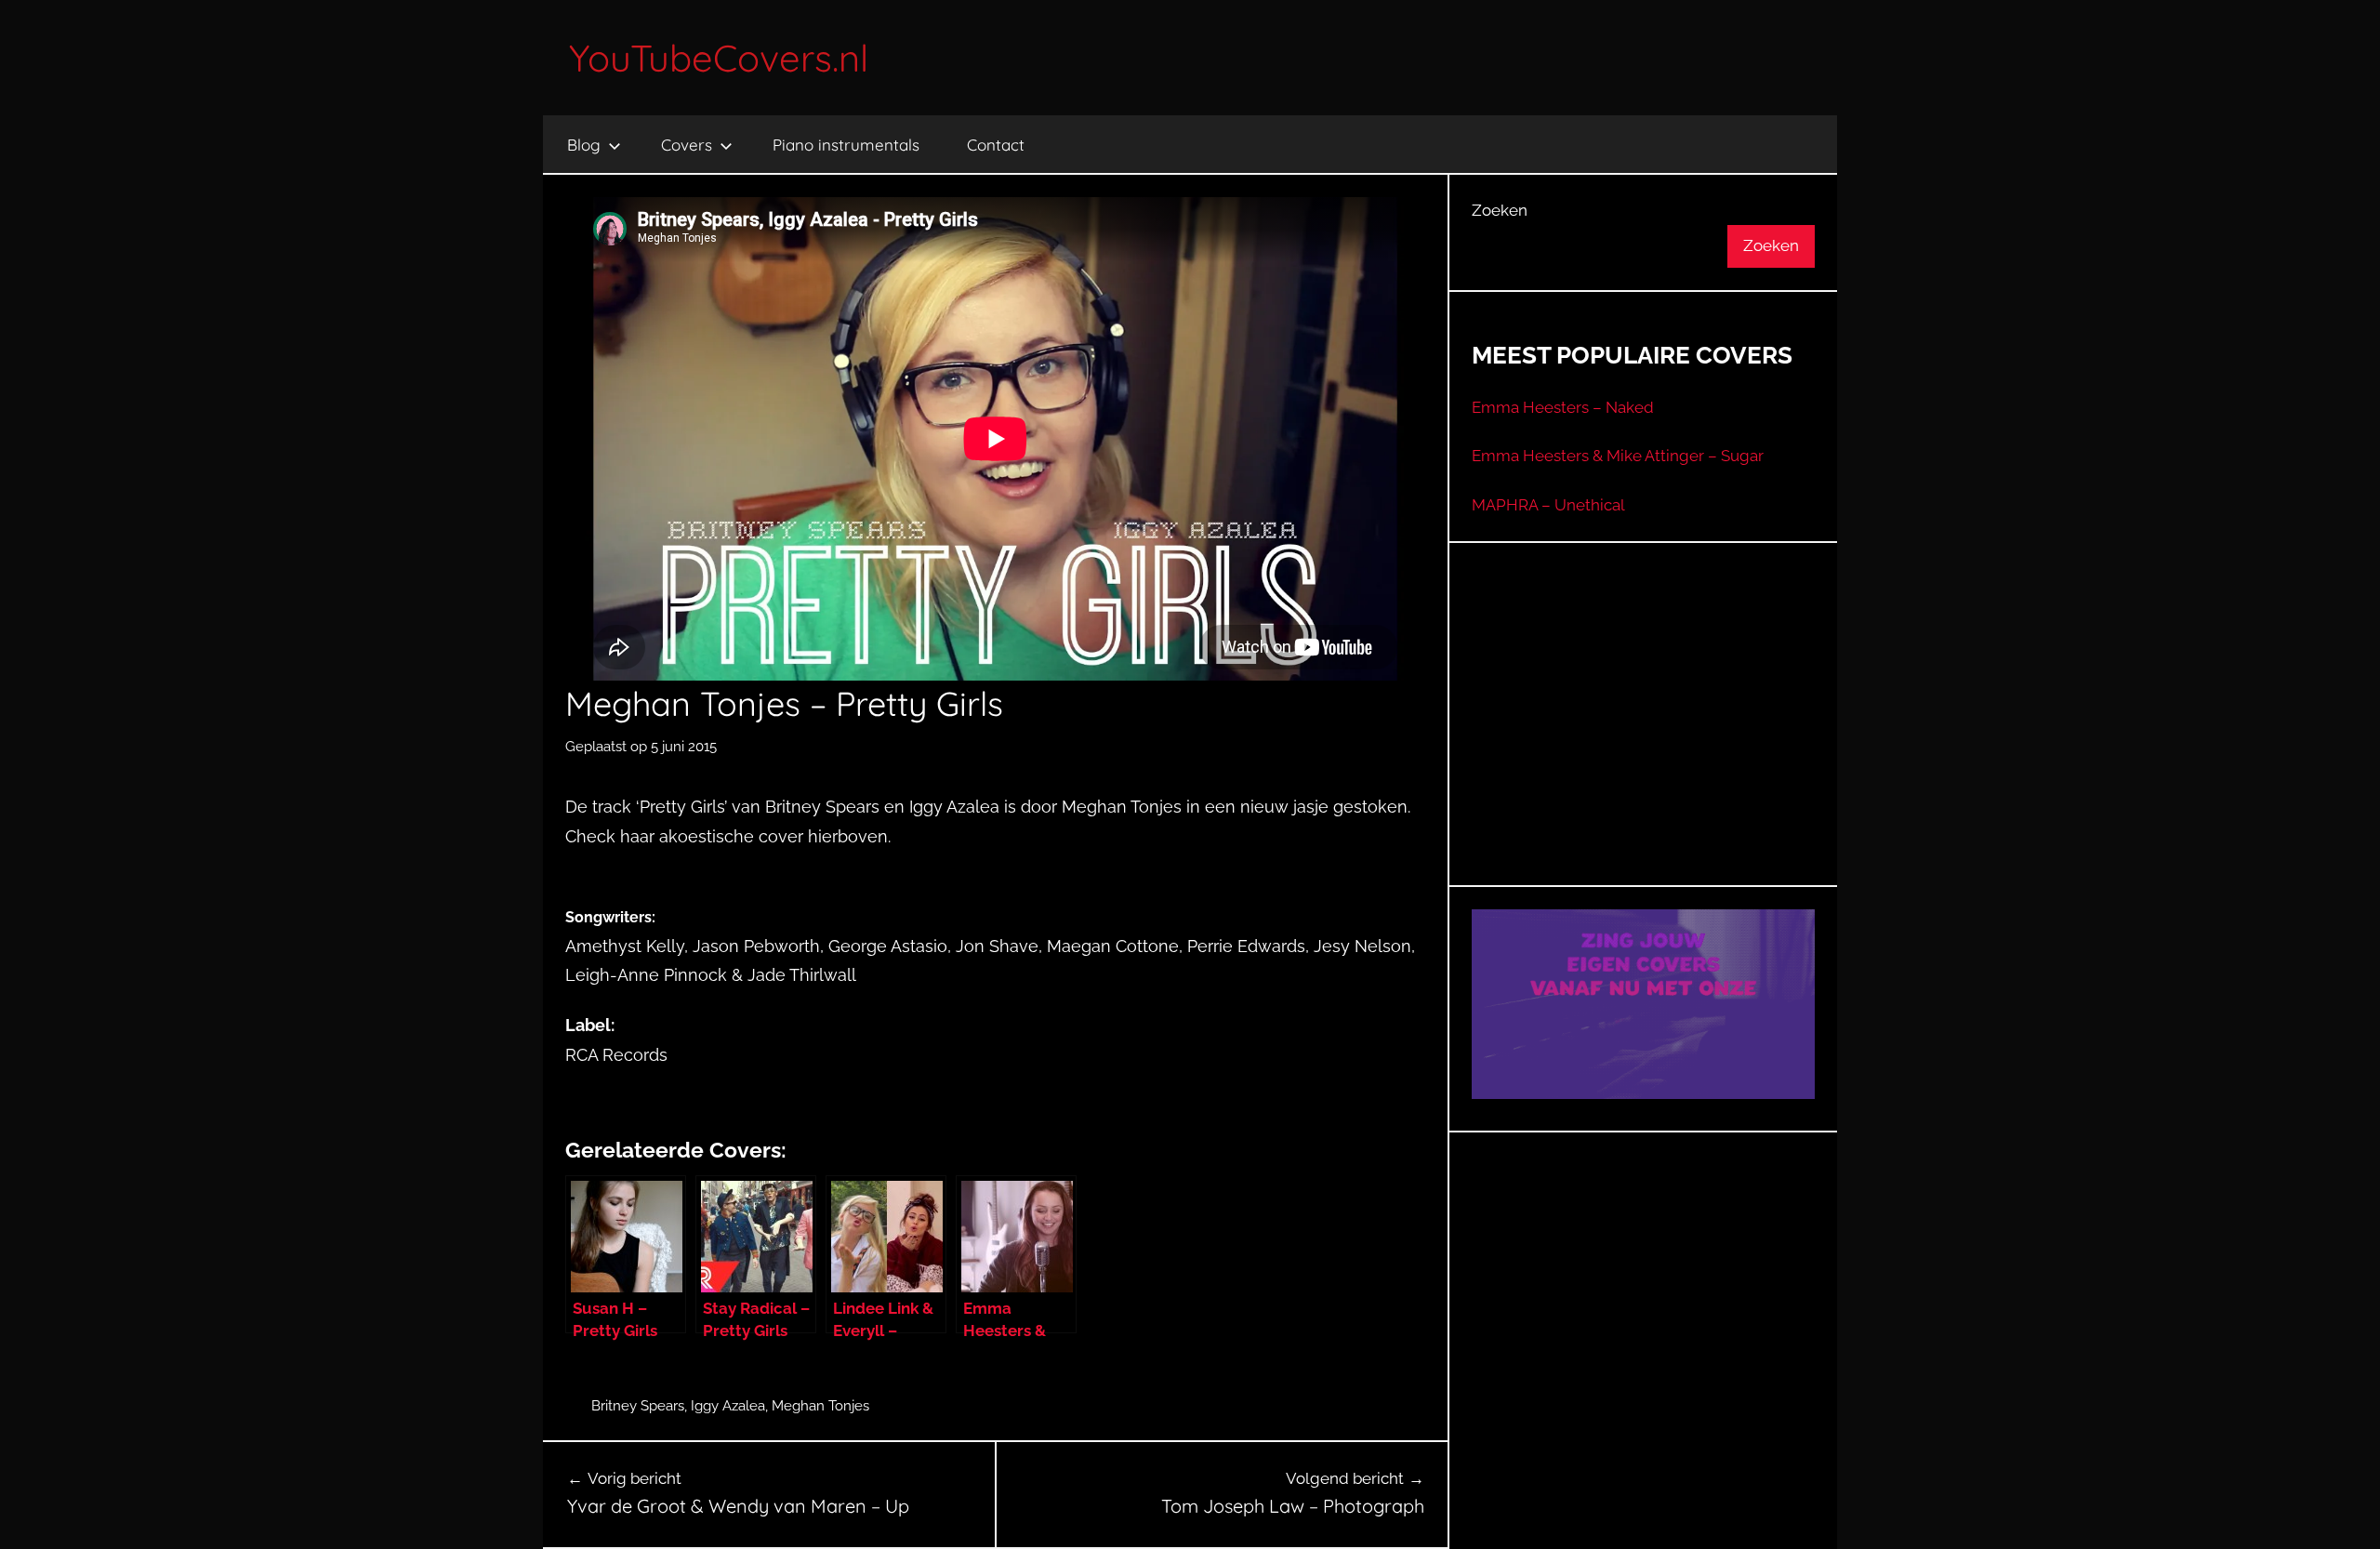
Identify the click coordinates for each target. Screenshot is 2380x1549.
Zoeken (1500, 210)
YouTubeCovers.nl (719, 58)
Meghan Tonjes (820, 1406)
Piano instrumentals (846, 145)
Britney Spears (638, 1406)
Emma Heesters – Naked (1563, 407)
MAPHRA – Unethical (1548, 505)
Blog (584, 145)
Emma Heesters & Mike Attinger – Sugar (1618, 456)
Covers (687, 145)
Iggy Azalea (728, 1406)
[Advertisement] (1644, 737)
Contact (996, 145)
